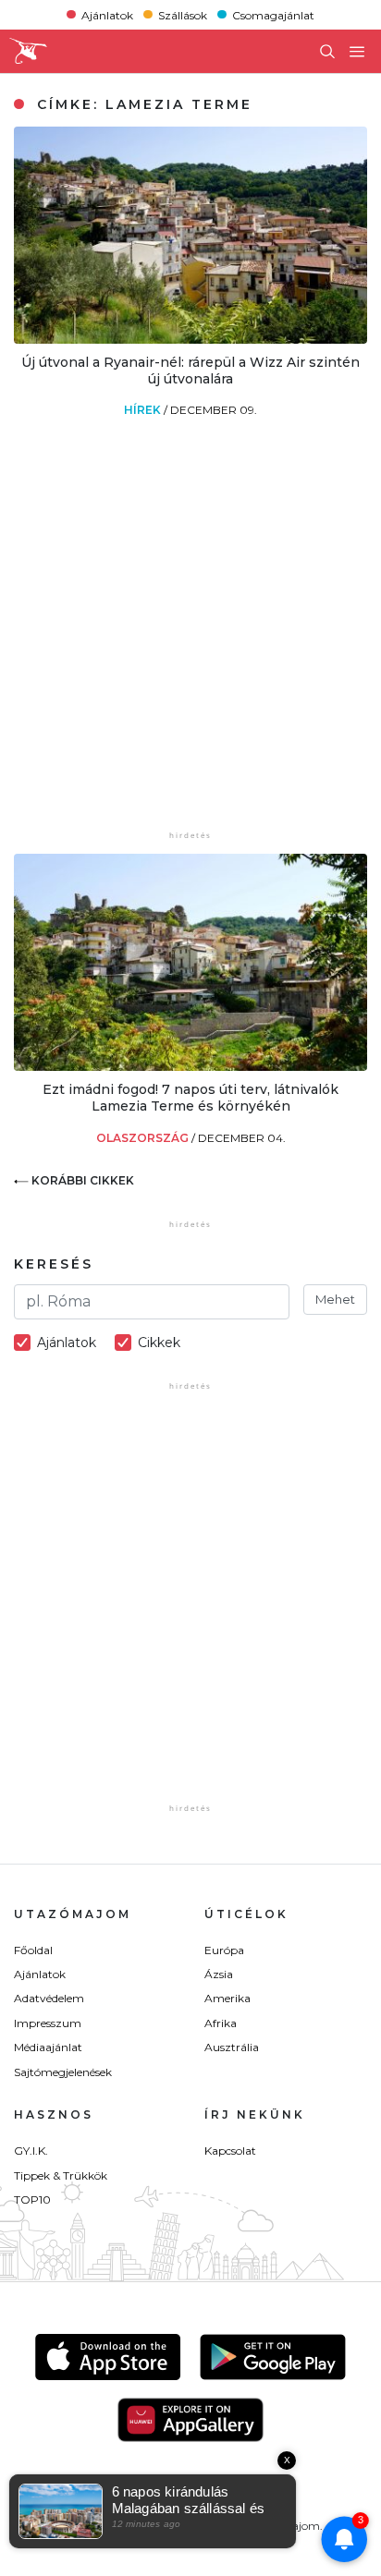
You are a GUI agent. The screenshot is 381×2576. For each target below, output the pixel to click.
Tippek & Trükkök (61, 2175)
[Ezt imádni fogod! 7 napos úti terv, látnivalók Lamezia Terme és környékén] (190, 1066)
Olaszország (144, 1138)
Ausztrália (232, 2047)
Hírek (144, 410)
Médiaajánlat (48, 2047)
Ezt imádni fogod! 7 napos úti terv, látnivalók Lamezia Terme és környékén (190, 1098)
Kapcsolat (230, 2151)
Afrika (221, 2023)
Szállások (183, 14)
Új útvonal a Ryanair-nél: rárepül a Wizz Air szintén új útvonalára (190, 371)
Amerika (227, 1998)
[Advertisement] (190, 637)
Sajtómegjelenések (63, 2072)
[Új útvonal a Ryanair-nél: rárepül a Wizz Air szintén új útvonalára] (190, 339)
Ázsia (219, 1974)
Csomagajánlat (273, 14)
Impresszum (48, 2023)
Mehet (335, 1299)
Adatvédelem (49, 1998)
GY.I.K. (31, 2151)
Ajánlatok (107, 14)
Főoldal (33, 1950)
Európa (224, 1950)
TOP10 (32, 2199)
